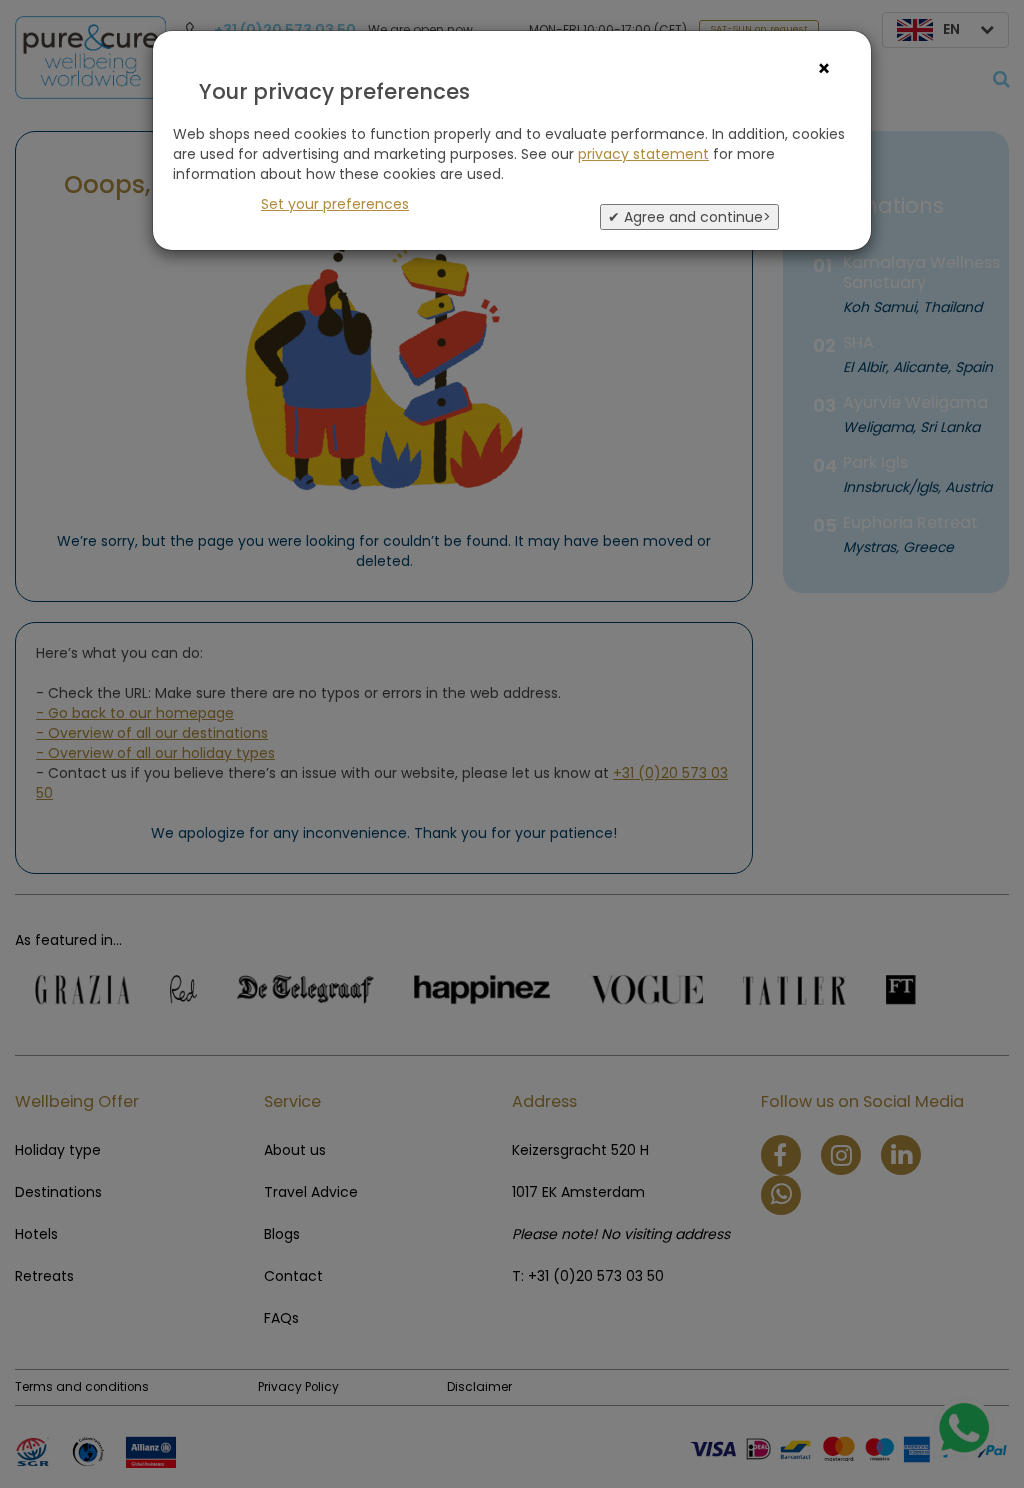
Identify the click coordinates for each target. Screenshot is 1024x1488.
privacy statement (643, 154)
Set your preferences (335, 204)
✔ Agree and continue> (689, 217)
